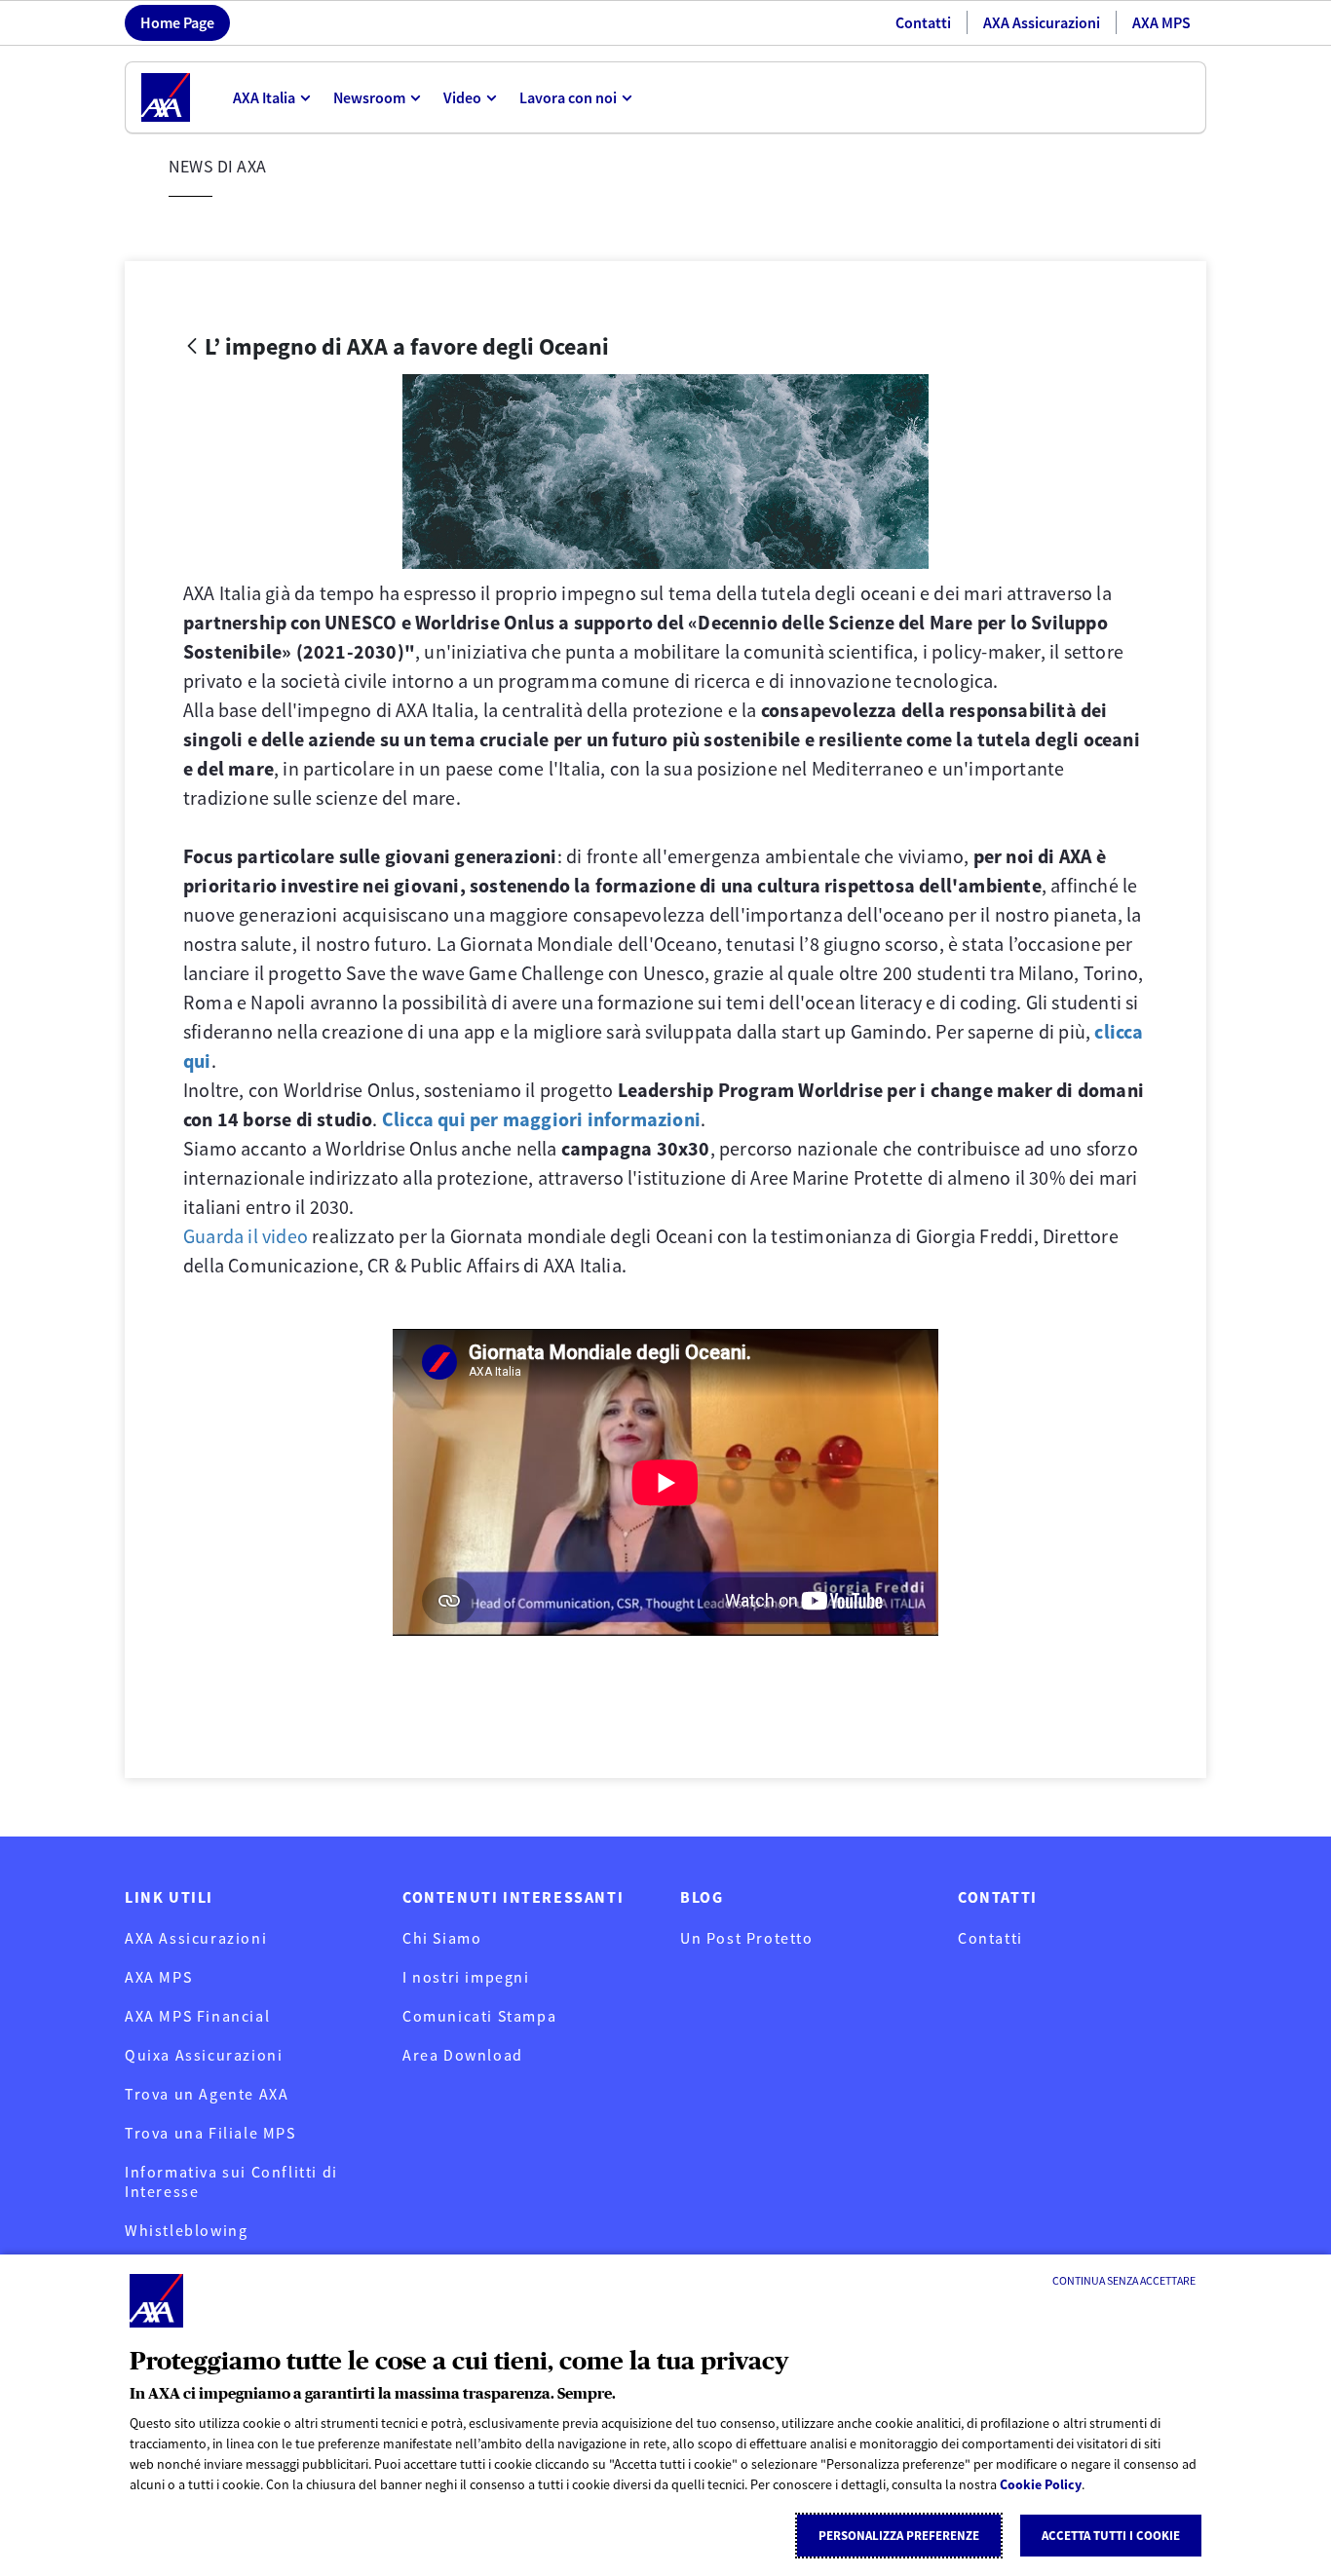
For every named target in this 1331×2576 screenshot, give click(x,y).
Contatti (923, 22)
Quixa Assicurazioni (204, 2055)
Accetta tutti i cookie (1111, 2536)
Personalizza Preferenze (899, 2536)
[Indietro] (192, 347)
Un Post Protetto (747, 1938)
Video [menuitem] (462, 97)
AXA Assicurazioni (1042, 22)
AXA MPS (1161, 22)
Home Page (177, 22)
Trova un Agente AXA (207, 2094)
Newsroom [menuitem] (369, 97)
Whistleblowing (186, 2230)
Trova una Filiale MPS (210, 2133)
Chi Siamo (442, 1938)
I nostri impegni (466, 1977)
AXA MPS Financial (197, 2016)
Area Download (463, 2055)
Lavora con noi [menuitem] (568, 97)
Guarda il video (246, 1236)
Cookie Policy (1041, 2484)
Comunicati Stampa (479, 2016)
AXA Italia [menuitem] (264, 97)
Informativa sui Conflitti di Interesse (231, 2181)
